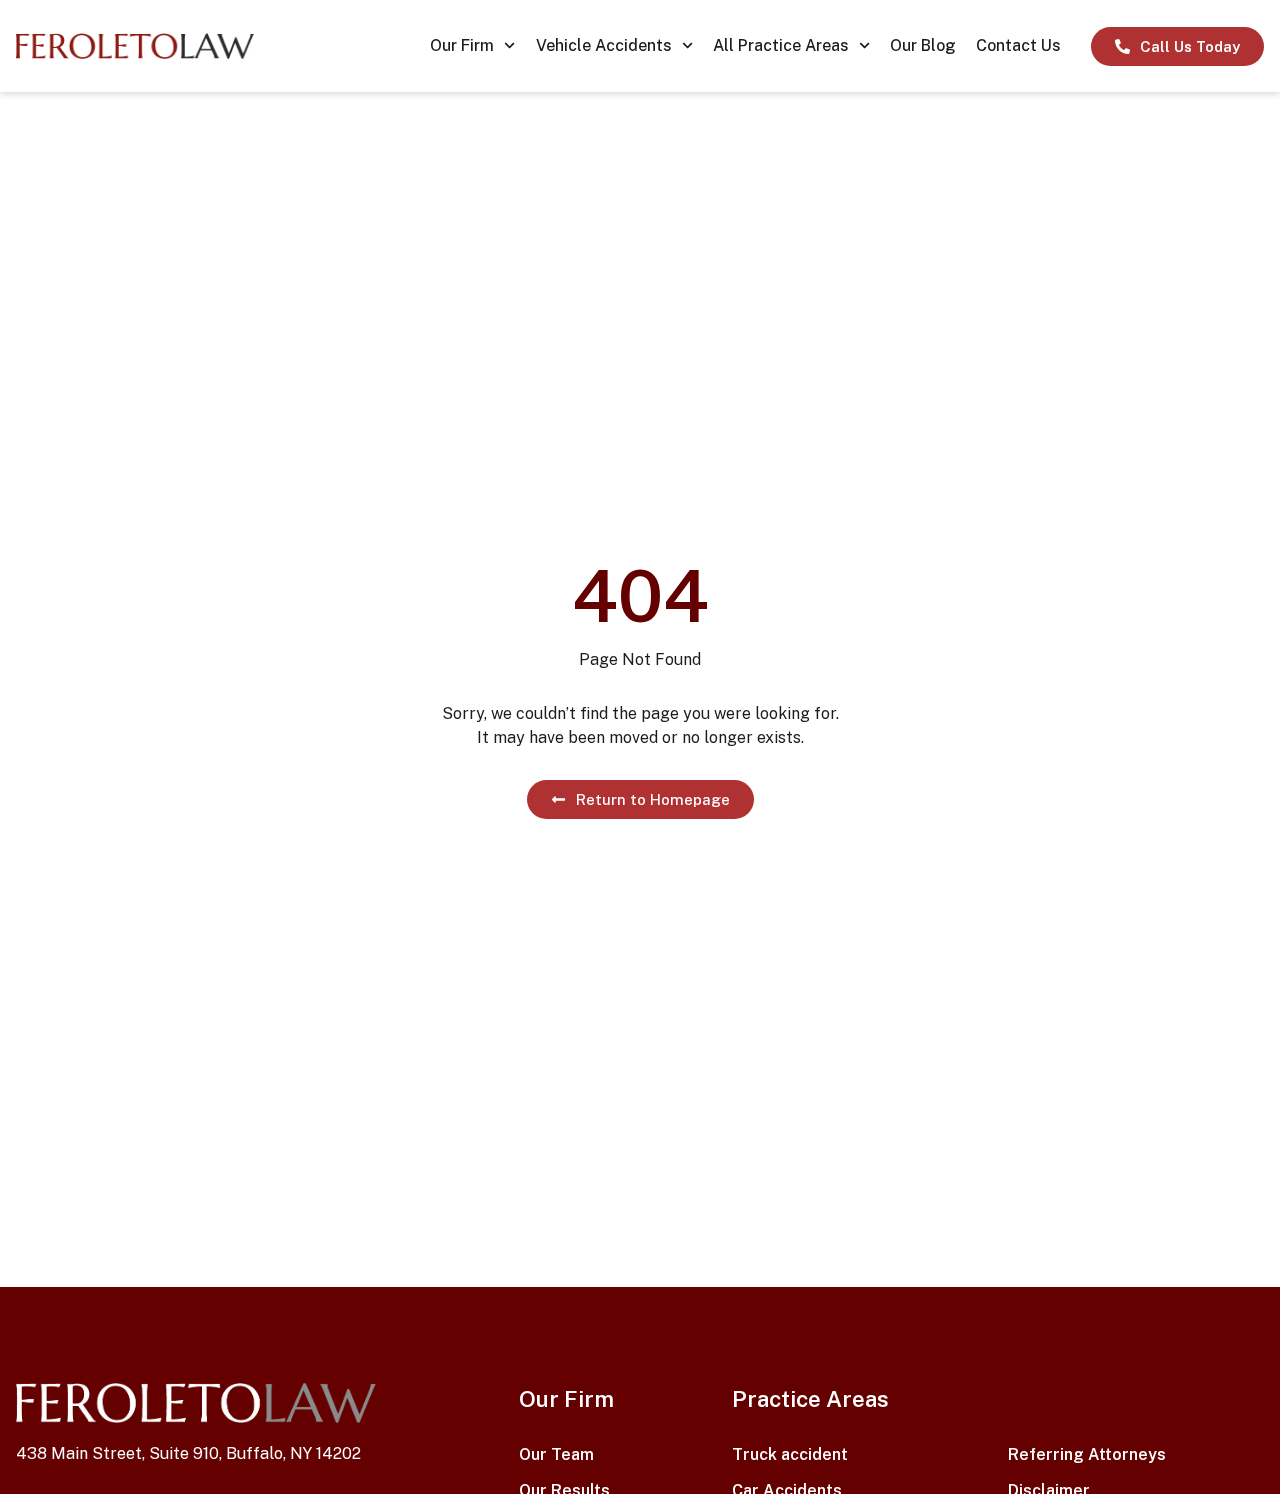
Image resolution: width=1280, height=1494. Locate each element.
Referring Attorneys (1087, 1454)
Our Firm (462, 45)
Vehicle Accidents (604, 45)
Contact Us (1018, 45)
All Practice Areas (781, 45)
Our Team (556, 1454)
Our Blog (923, 45)
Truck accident (790, 1454)
